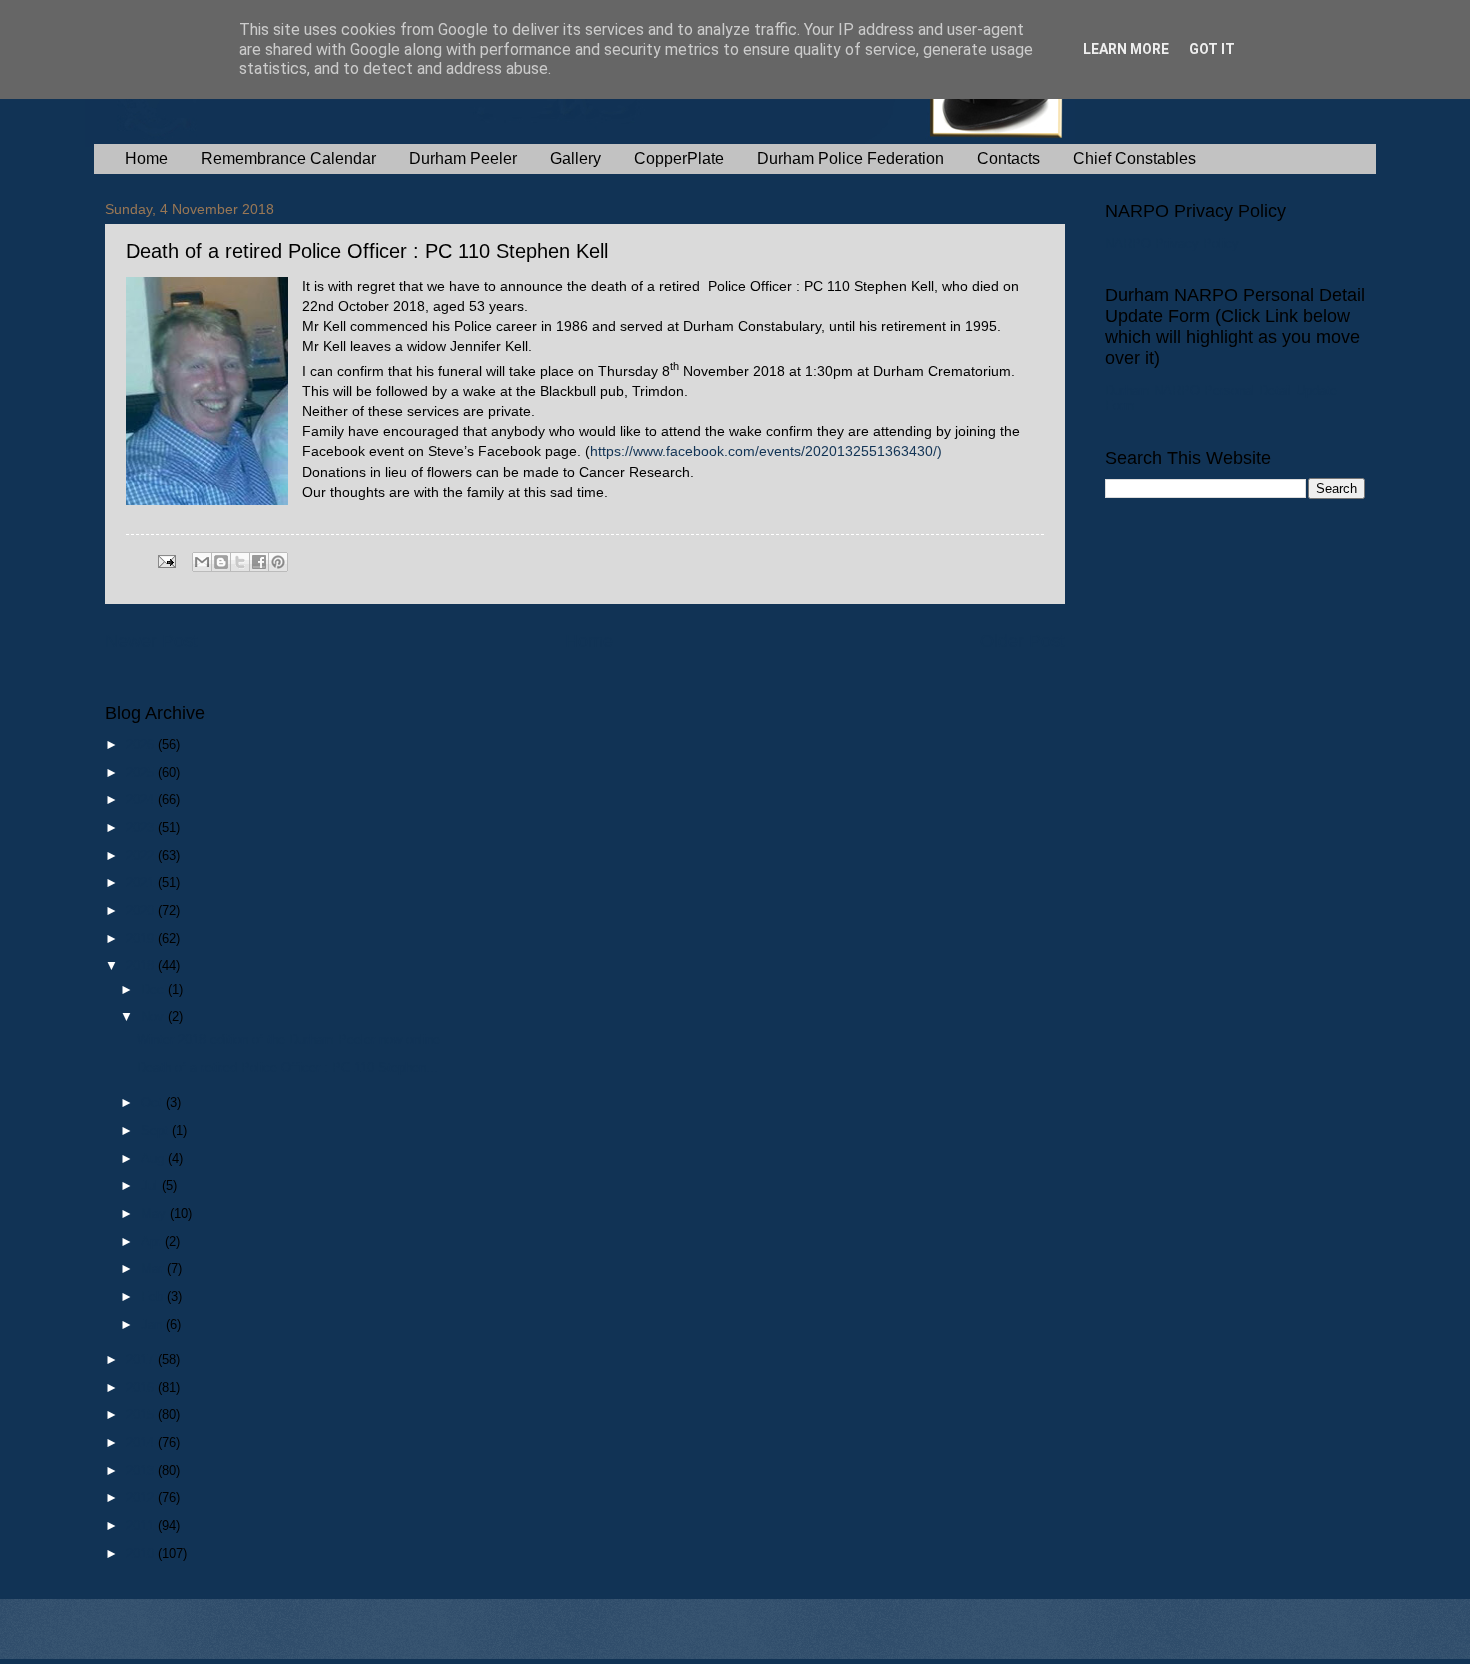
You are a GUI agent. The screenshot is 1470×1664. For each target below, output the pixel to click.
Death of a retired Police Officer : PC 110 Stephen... (287, 1067)
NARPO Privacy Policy (1172, 243)
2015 (142, 1414)
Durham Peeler (463, 158)
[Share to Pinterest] (278, 562)
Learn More (1126, 49)
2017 (142, 1359)
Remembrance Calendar (288, 158)
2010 (142, 1553)
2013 (142, 1470)
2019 (142, 938)
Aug (154, 1158)
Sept (156, 1130)
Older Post (1022, 641)
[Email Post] (166, 560)
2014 (142, 1442)
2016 (142, 1387)
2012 (142, 1497)
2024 (142, 799)
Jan (153, 1324)
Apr (153, 1241)
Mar (154, 1268)
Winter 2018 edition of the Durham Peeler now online (288, 1039)
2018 (142, 965)
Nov (154, 1016)
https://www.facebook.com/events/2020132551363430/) (766, 451)
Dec (154, 989)
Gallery (575, 158)
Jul (151, 1185)
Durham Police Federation (850, 158)
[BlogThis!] (221, 562)
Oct (153, 1102)
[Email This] (202, 562)
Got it (1212, 49)
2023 (142, 827)
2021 (142, 882)
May (155, 1213)
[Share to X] (240, 562)
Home (146, 158)
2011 (142, 1525)
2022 (142, 855)
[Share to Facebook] (259, 562)
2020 (142, 910)
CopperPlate (679, 158)
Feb (154, 1296)
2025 (142, 772)
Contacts (1008, 158)
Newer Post (151, 641)
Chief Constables (1134, 158)
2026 (142, 744)
